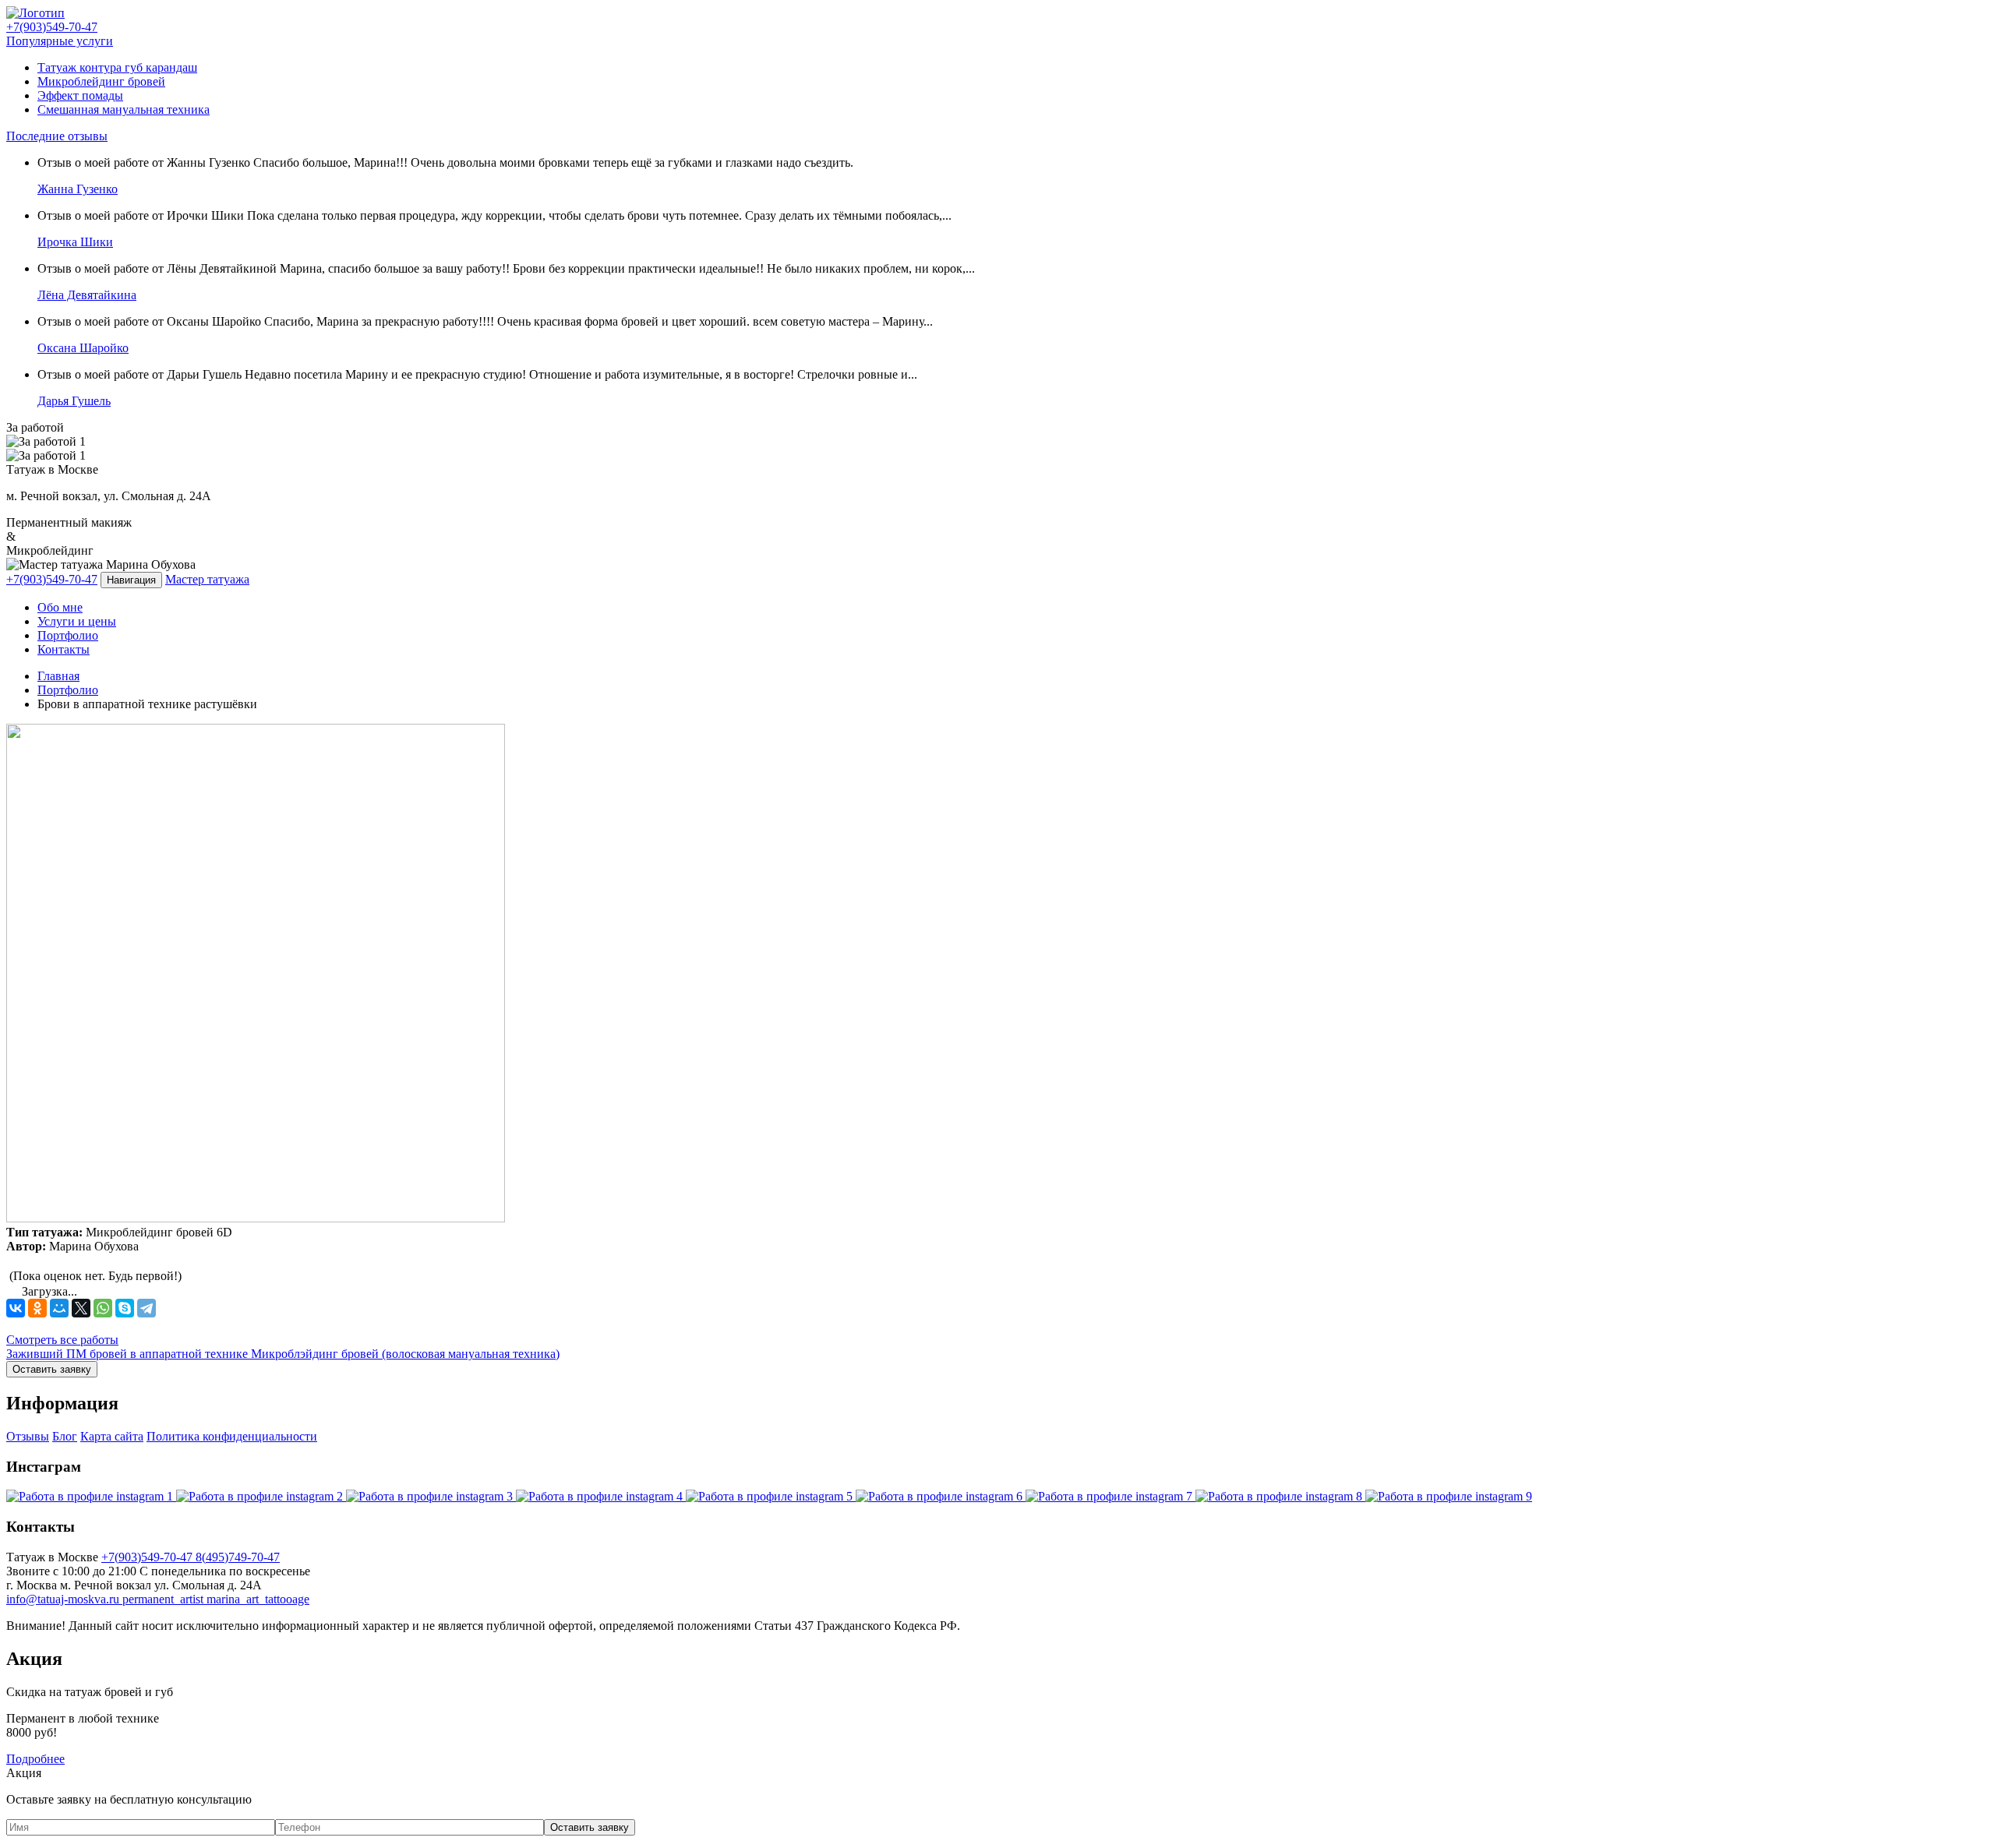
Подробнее (35, 1759)
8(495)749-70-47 (238, 1557)
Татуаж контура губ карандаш (117, 67)
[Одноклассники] (37, 1308)
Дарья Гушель (74, 401)
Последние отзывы (57, 136)
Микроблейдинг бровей (101, 81)
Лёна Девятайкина (87, 295)
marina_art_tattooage (258, 1599)
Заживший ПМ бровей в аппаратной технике (129, 1354)
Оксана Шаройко (83, 348)
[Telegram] (147, 1308)
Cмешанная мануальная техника (124, 109)
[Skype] (125, 1308)
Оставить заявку (52, 1369)
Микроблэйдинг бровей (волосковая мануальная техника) (405, 1354)
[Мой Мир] (59, 1308)
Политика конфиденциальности (232, 1436)
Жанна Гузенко (78, 189)
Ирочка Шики (75, 242)
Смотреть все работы (62, 1340)
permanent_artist (164, 1599)
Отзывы (28, 1436)
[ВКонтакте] (16, 1308)
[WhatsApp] (103, 1308)
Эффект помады (80, 95)
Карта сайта (112, 1436)
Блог (65, 1436)
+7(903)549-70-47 (52, 579)
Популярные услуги (60, 41)
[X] (81, 1308)
